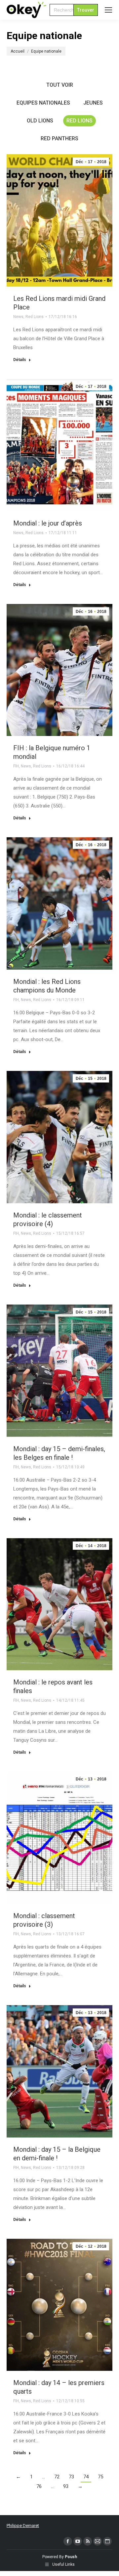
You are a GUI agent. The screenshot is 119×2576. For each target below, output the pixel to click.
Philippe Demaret (23, 2526)
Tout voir (60, 85)
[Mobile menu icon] (108, 10)
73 (71, 2477)
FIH (16, 766)
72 (57, 2477)
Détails (20, 360)
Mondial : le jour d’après (48, 523)
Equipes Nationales (43, 103)
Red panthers (59, 138)
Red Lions (79, 121)
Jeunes (93, 103)
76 (39, 2486)
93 (66, 2486)
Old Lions (40, 121)
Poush (71, 2557)
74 (86, 2477)
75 (100, 2477)
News (18, 317)
